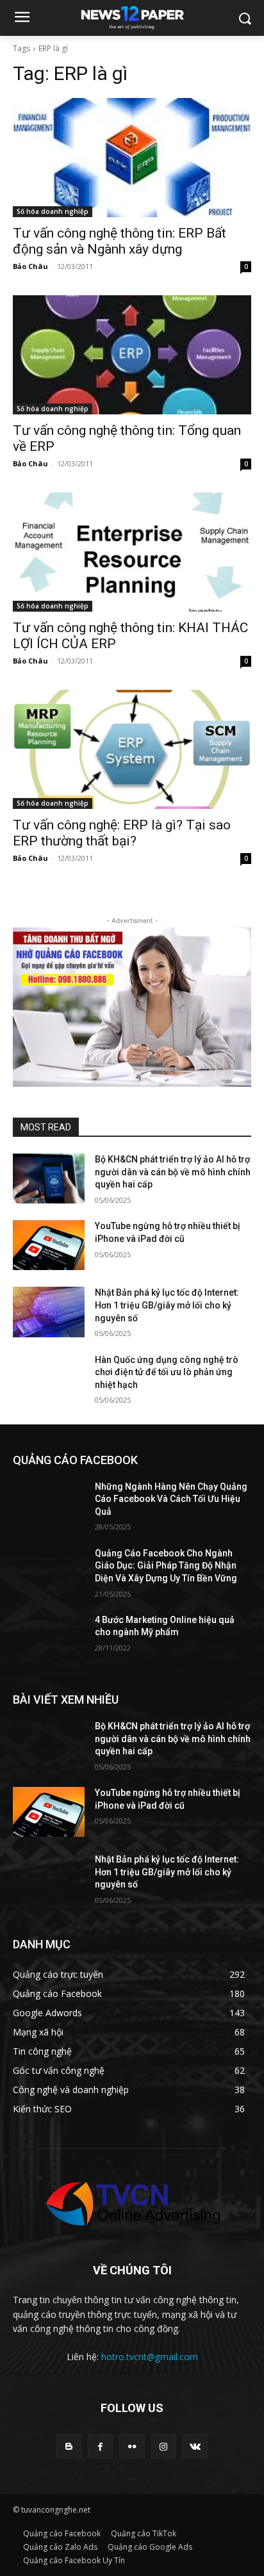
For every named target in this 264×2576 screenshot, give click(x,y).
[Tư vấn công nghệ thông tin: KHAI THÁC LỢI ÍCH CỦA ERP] (132, 552)
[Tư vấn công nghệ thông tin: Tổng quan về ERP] (132, 355)
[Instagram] (164, 2446)
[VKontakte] (195, 2446)
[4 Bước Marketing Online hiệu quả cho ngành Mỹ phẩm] (49, 1639)
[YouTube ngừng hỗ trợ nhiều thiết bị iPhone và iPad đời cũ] (49, 1245)
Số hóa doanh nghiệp (53, 211)
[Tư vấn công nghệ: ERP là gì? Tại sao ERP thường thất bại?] (132, 749)
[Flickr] (132, 2446)
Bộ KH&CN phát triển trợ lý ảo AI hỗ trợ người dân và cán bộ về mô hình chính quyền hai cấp (173, 1172)
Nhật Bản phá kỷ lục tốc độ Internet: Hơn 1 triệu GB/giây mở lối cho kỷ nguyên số (167, 1305)
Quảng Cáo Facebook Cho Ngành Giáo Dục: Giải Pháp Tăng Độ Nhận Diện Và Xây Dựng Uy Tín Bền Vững (166, 1566)
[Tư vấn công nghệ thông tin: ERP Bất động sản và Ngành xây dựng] (132, 158)
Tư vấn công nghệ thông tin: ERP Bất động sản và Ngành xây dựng (120, 241)
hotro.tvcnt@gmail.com (150, 2357)
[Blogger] (69, 2446)
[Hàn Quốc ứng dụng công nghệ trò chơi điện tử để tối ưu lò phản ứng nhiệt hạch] (49, 1379)
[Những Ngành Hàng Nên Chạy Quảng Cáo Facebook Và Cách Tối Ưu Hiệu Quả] (49, 1506)
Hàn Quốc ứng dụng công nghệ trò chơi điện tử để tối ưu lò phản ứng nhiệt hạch (167, 1372)
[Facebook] (100, 2446)
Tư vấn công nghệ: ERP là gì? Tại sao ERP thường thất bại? (122, 833)
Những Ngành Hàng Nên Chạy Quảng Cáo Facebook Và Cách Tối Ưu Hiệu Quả (171, 1499)
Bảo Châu (30, 266)
